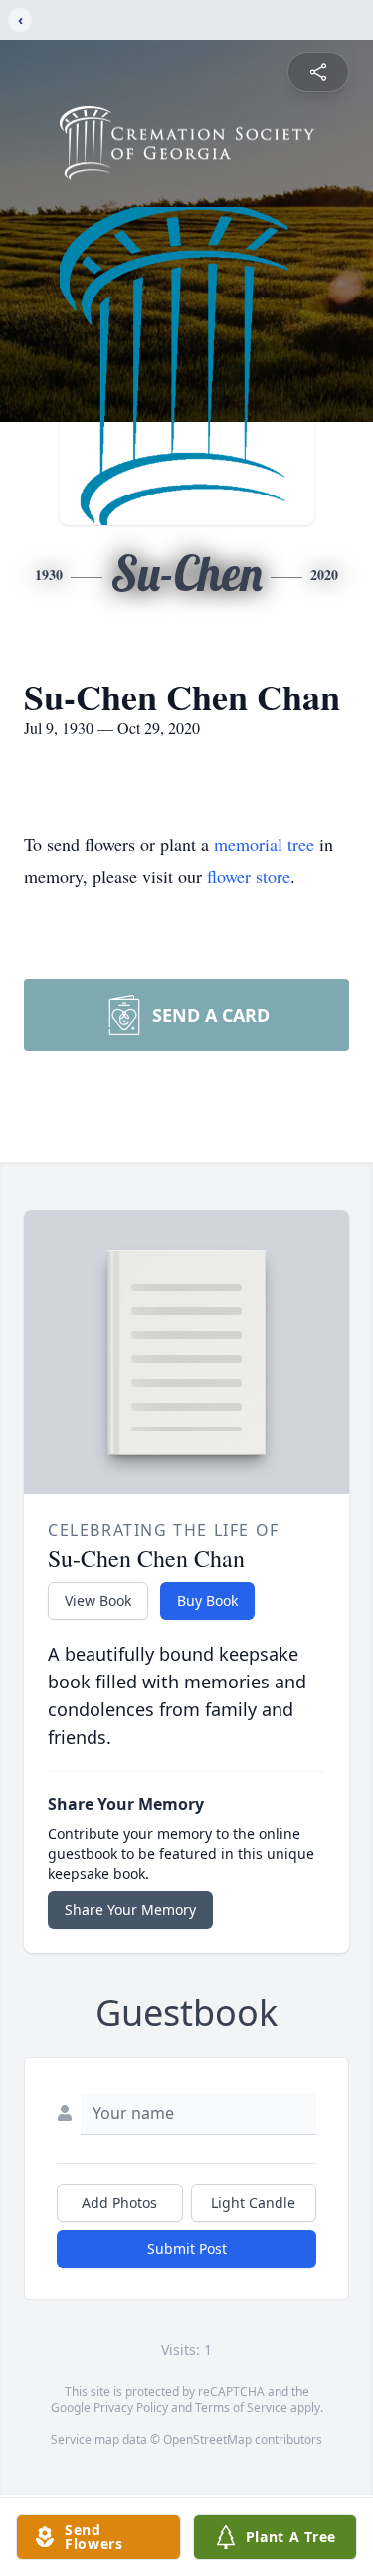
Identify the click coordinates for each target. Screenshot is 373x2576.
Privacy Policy (131, 2407)
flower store (249, 876)
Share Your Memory (130, 1910)
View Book (98, 1600)
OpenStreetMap (207, 2439)
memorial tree (264, 844)
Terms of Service (241, 2407)
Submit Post (187, 2248)
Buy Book (207, 1600)
